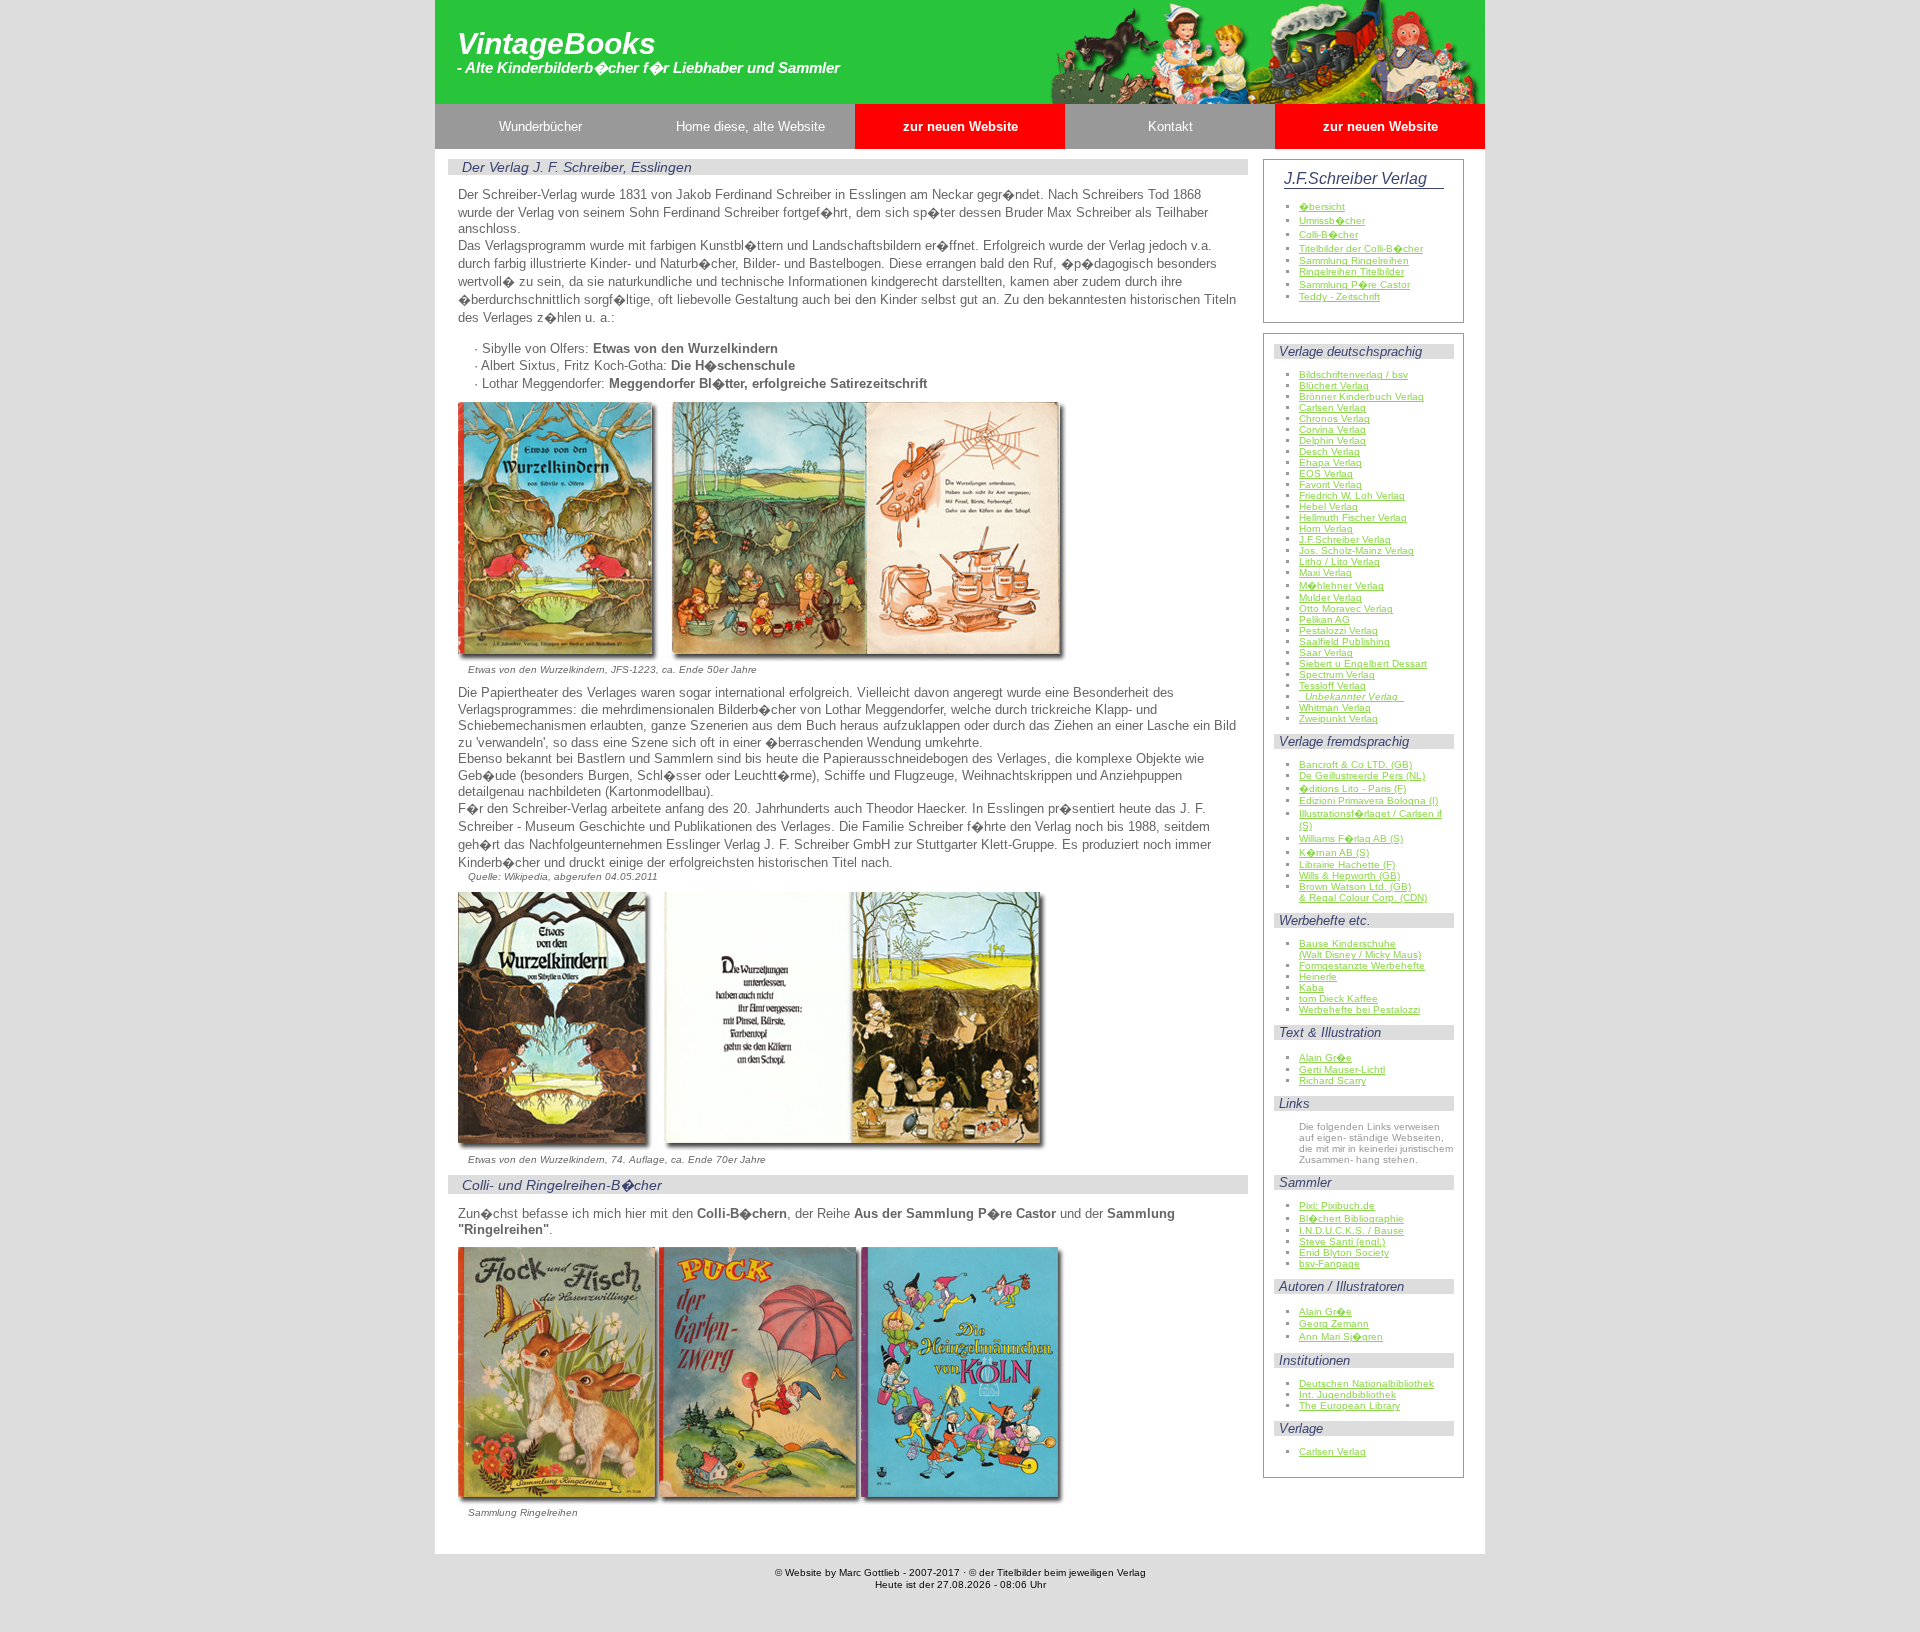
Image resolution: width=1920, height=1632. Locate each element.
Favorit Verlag (1330, 484)
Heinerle (1318, 976)
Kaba (1311, 987)
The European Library (1349, 1405)
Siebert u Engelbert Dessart (1363, 663)
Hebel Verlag (1328, 506)
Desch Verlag (1329, 451)
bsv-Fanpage (1329, 1263)
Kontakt (1170, 126)
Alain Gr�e (1325, 1057)
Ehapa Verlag (1330, 462)
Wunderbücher (540, 126)
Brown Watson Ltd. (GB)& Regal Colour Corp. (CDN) (1363, 892)
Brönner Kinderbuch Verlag (1361, 396)
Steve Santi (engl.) (1342, 1241)
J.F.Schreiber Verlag (1345, 539)
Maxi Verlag (1325, 572)
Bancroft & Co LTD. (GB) (1355, 764)
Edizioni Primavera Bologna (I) (1368, 800)
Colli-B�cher (1328, 234)
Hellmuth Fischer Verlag (1353, 517)
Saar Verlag (1326, 652)
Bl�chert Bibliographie (1351, 1218)
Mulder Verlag (1330, 597)
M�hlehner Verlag (1341, 585)
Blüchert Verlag (1334, 385)
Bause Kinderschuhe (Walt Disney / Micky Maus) (1360, 949)
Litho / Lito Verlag (1339, 561)
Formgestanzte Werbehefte (1362, 965)
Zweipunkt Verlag (1338, 718)
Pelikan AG (1324, 619)
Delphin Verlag (1332, 440)
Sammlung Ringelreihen (1354, 260)
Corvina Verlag (1332, 429)
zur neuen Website (960, 126)
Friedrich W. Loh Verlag (1352, 495)
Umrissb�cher (1332, 220)
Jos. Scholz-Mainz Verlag (1356, 550)
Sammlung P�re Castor (1354, 284)
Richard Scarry (1332, 1080)
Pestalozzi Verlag (1338, 630)
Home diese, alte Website (750, 126)
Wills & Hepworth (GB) (1349, 875)
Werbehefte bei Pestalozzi (1359, 1009)
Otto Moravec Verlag (1346, 608)
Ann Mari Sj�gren (1341, 1336)
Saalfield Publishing (1344, 641)
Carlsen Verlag (1332, 407)
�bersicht (1322, 206)
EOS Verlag (1326, 473)
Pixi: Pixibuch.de (1337, 1205)
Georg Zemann (1334, 1323)
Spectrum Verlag (1337, 674)
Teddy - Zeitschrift (1339, 296)
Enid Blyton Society (1344, 1252)
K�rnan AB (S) (1334, 852)
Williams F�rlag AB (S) (1351, 838)
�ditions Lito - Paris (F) (1352, 788)
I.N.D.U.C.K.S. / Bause (1351, 1230)
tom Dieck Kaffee (1338, 998)
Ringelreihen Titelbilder (1351, 271)
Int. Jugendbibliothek (1347, 1394)
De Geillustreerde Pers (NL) (1362, 775)
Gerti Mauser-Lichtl (1342, 1069)
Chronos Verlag (1334, 418)
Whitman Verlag (1335, 707)
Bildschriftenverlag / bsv (1353, 374)
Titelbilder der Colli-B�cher (1361, 248)
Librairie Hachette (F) (1347, 864)
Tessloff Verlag (1332, 685)
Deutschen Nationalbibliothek (1366, 1383)
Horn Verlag (1326, 528)
